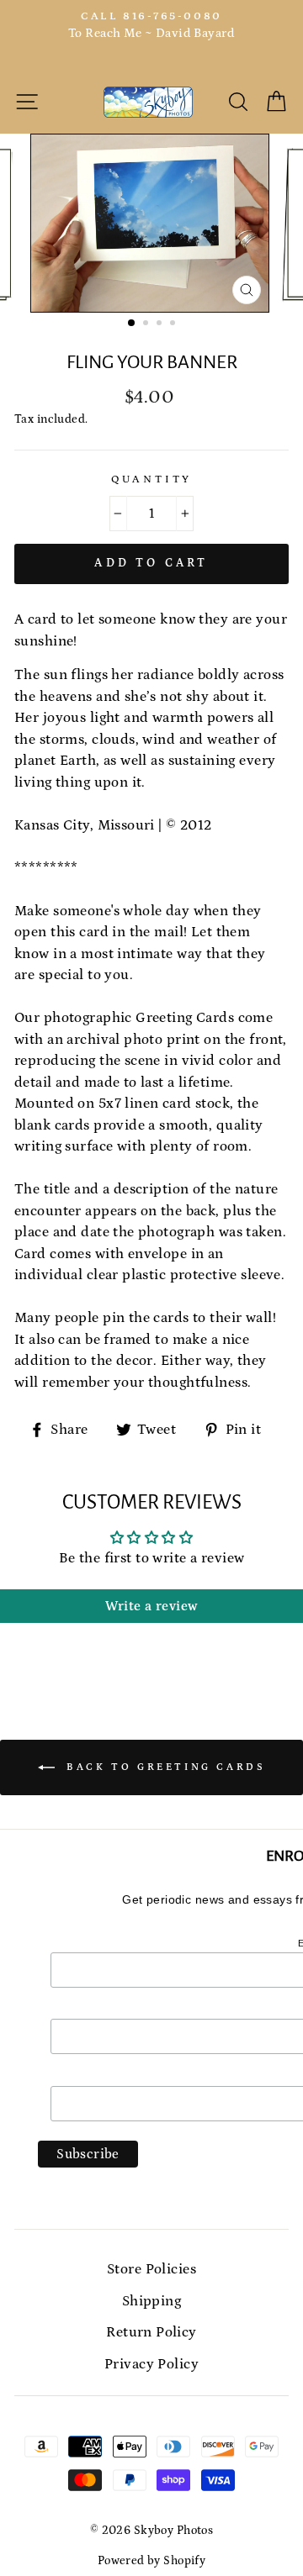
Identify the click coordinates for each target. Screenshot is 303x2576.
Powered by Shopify (152, 2561)
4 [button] (174, 324)
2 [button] (147, 324)
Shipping (151, 2301)
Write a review (152, 1606)
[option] (151, 26)
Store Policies (151, 2269)
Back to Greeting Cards (164, 1767)
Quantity (152, 479)
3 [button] (161, 324)
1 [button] (132, 324)
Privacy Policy (151, 2364)
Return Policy (151, 2332)
